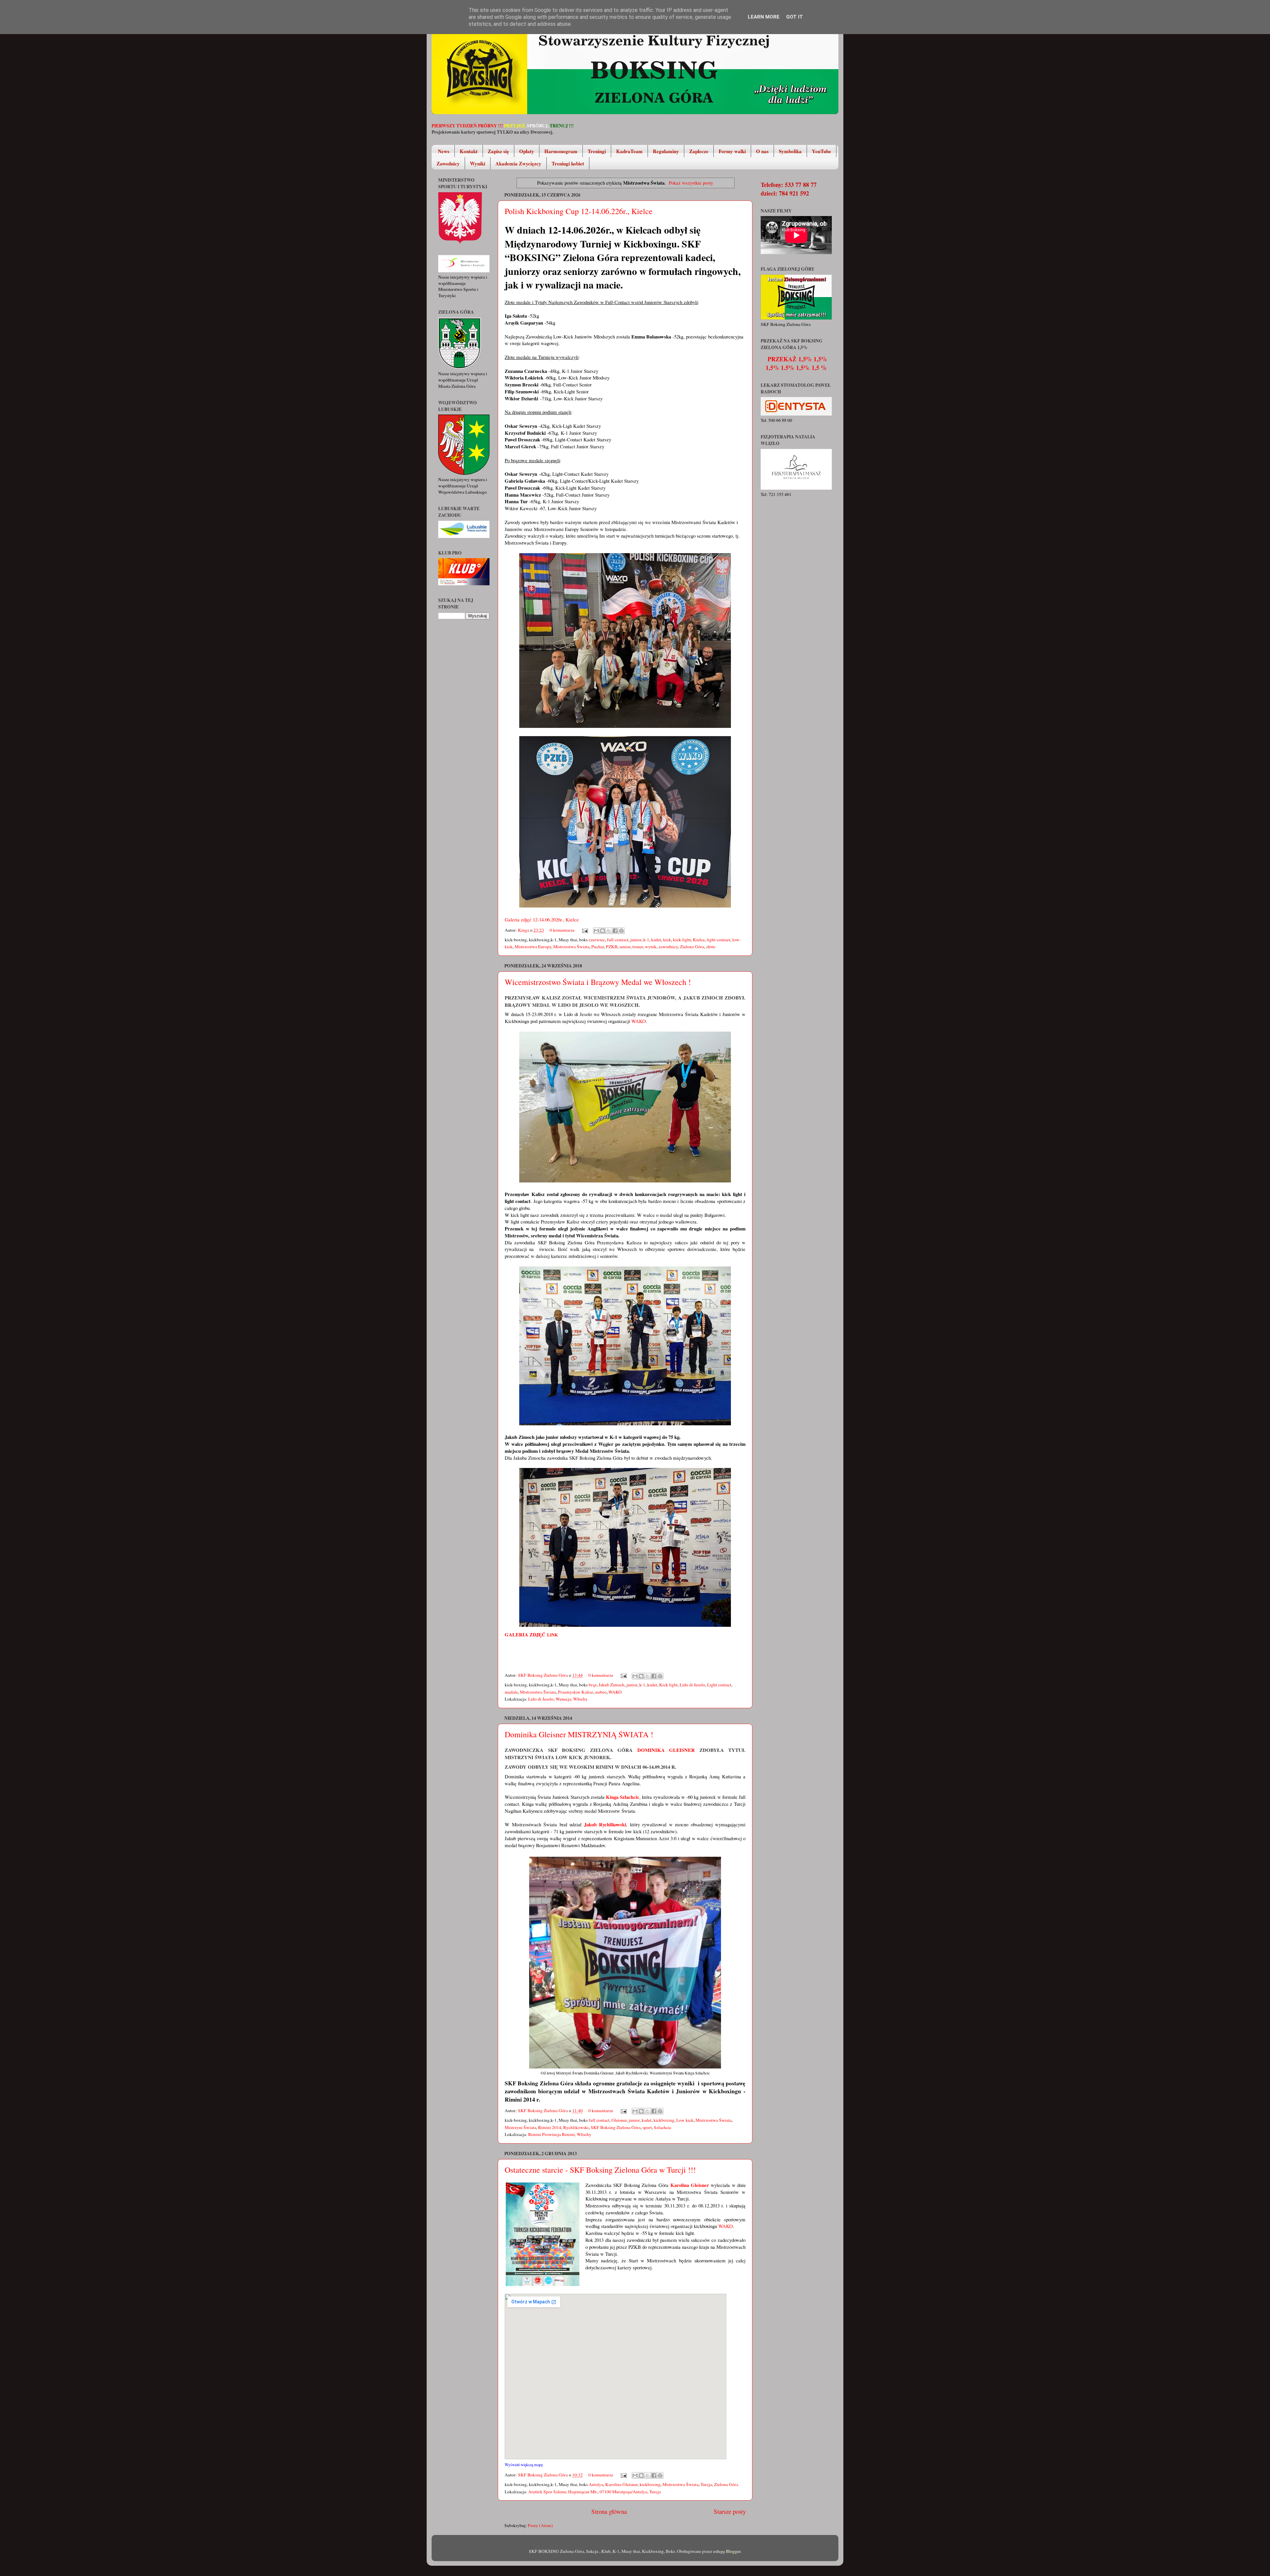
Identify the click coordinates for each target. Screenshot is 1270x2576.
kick (667, 940)
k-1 (646, 940)
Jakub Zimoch (612, 1685)
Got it (795, 17)
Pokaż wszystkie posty (691, 183)
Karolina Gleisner (621, 2484)
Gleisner (619, 2120)
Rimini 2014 (550, 2127)
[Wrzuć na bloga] (603, 931)
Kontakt (469, 151)
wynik (651, 947)
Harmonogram (561, 151)
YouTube (822, 151)
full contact (599, 2120)
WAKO (639, 1021)
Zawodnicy (448, 163)
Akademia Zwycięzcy (518, 163)
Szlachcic (663, 2127)
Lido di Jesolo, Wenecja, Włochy (558, 1699)
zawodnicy (668, 947)
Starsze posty (730, 2511)
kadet (656, 940)
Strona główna (609, 2511)
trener (638, 947)
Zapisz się (498, 151)
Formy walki (732, 151)
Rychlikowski (576, 2127)
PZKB (612, 947)
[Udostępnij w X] (609, 931)
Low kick (685, 2120)
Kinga (524, 930)
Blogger (733, 2551)
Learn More (764, 17)
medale (511, 1692)
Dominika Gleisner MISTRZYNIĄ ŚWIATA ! (579, 1734)
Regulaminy (666, 151)
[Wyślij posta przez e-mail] (584, 930)
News (444, 151)
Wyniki (478, 163)
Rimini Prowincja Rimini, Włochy (560, 2134)
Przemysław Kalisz (575, 1692)
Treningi (597, 151)
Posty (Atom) (540, 2525)
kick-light (682, 940)
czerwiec (597, 940)
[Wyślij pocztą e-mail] (596, 931)
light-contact (719, 940)
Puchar (598, 947)
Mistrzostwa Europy (533, 947)
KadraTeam (629, 151)
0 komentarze (562, 930)
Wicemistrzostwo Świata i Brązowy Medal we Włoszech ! (598, 982)
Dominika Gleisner (666, 1750)
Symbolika (790, 151)
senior (625, 947)
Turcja (706, 2484)
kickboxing (664, 2120)
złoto (711, 947)
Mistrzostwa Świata (571, 947)
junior (636, 940)
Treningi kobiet (568, 163)
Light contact (719, 1685)
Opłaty (527, 151)
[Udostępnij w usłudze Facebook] (615, 931)
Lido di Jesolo (692, 1685)
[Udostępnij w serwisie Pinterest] (621, 931)
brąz (593, 1685)
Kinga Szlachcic (623, 1797)
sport (647, 2127)
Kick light (668, 1685)
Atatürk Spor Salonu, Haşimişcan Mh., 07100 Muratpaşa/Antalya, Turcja (594, 2492)
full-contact (618, 940)
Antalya (596, 2484)
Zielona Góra (692, 947)
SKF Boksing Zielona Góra (543, 1675)
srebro (601, 1692)
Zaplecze (699, 151)
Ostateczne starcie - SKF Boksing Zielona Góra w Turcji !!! (600, 2170)
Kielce (699, 940)
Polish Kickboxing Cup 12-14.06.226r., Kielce (579, 211)
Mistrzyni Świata (520, 2127)
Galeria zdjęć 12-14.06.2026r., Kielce (542, 919)
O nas (762, 151)
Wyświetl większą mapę (524, 2465)
